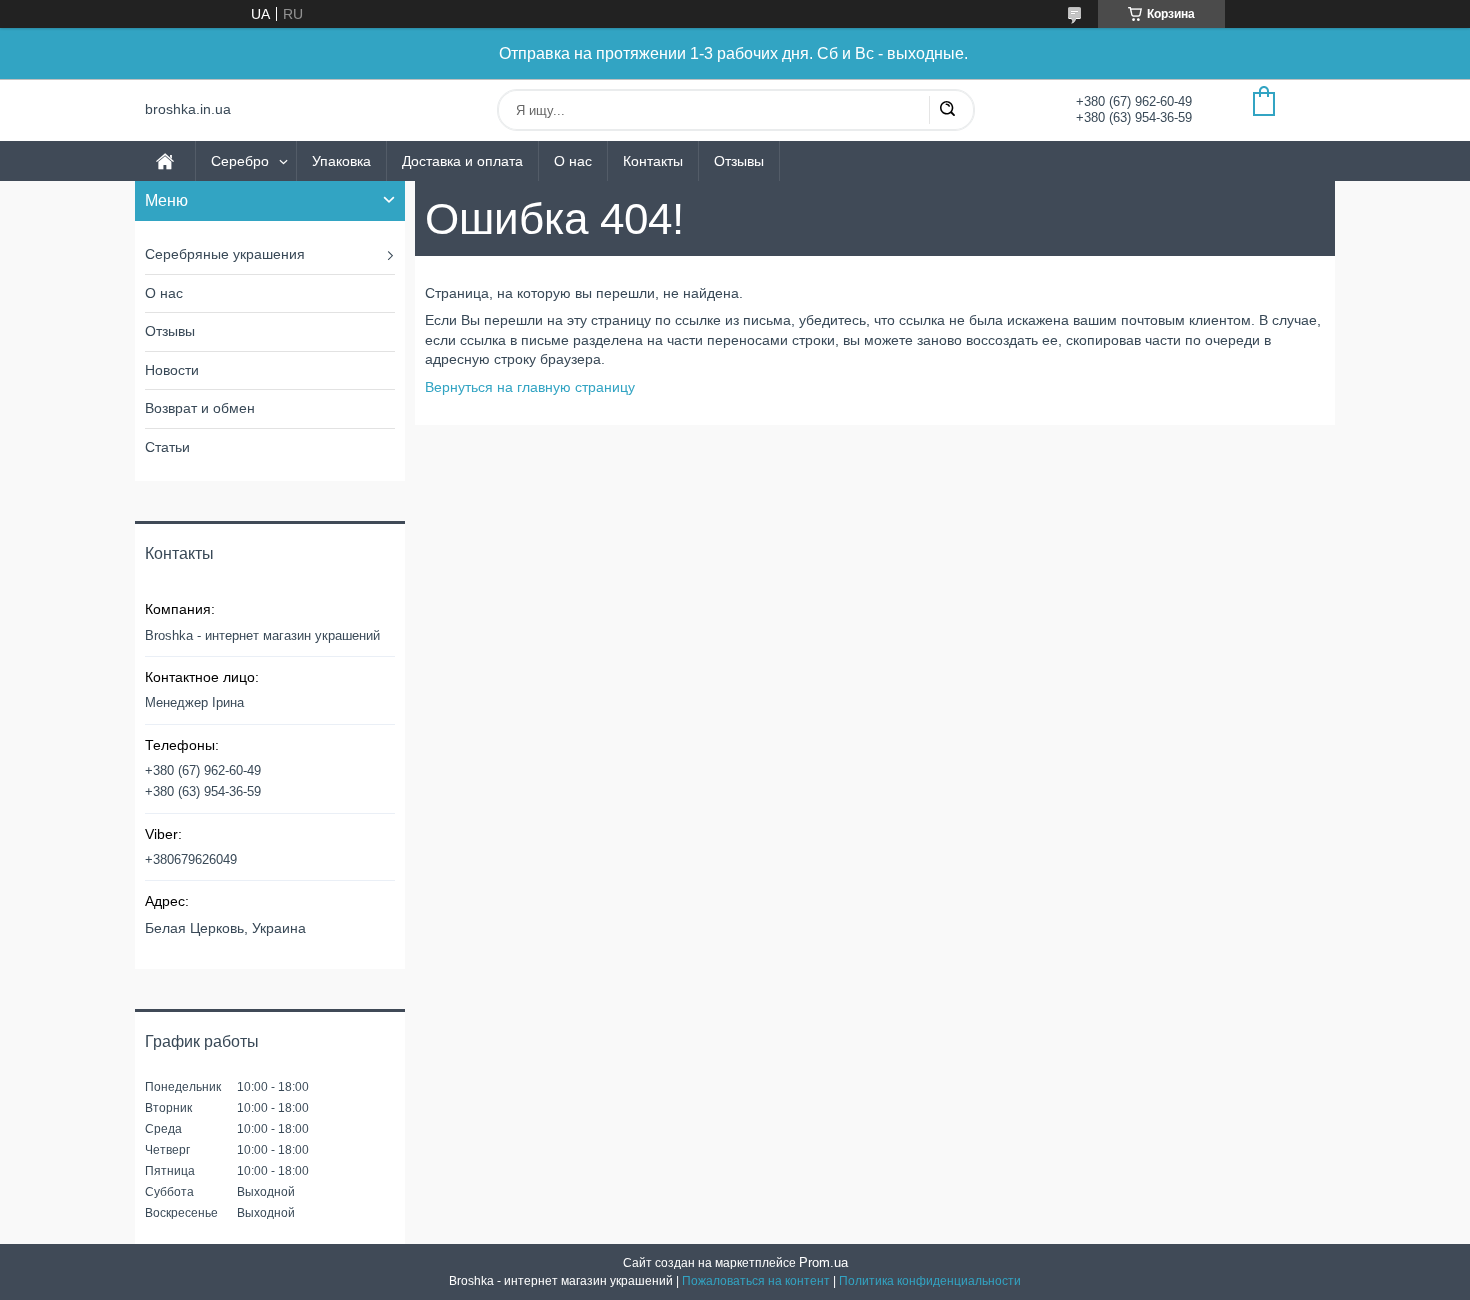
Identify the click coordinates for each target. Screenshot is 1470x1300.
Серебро (240, 161)
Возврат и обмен (200, 408)
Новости (172, 370)
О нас (573, 161)
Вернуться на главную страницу (530, 387)
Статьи (167, 447)
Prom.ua (823, 1262)
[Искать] (947, 110)
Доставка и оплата (462, 161)
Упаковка (341, 161)
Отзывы (739, 161)
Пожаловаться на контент (756, 1281)
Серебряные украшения (225, 254)
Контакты (653, 161)
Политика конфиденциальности (930, 1281)
